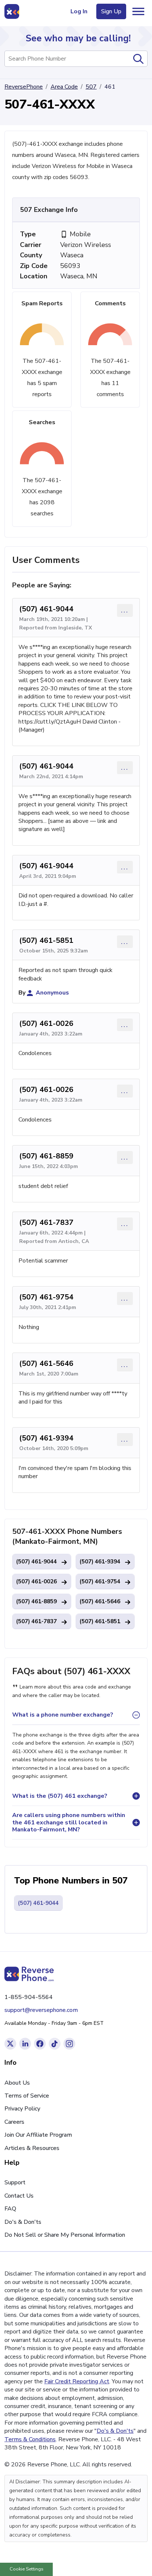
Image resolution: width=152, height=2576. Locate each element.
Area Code (64, 87)
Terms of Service (27, 2096)
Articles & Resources (32, 2148)
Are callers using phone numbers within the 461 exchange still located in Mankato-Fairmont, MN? (69, 1822)
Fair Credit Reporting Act (77, 2381)
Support (15, 2182)
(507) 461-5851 (46, 940)
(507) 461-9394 (46, 1438)
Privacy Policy (22, 2109)
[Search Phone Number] (138, 59)
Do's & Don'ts (23, 2222)
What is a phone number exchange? (63, 1715)
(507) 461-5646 (46, 1363)
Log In (79, 11)
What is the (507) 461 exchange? (60, 1796)
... (125, 610)
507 (91, 87)
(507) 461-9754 (46, 1297)
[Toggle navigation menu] (138, 11)
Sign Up (111, 11)
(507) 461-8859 (46, 1156)
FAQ (10, 2209)
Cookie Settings (27, 2569)
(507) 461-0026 (46, 1023)
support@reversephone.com (41, 2010)
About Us (17, 2083)
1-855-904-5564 (29, 1997)
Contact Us (19, 2196)
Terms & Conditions (30, 2439)
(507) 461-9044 (46, 609)
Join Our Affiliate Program (38, 2135)
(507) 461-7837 (46, 1222)
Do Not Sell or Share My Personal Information (65, 2235)
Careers (14, 2122)
